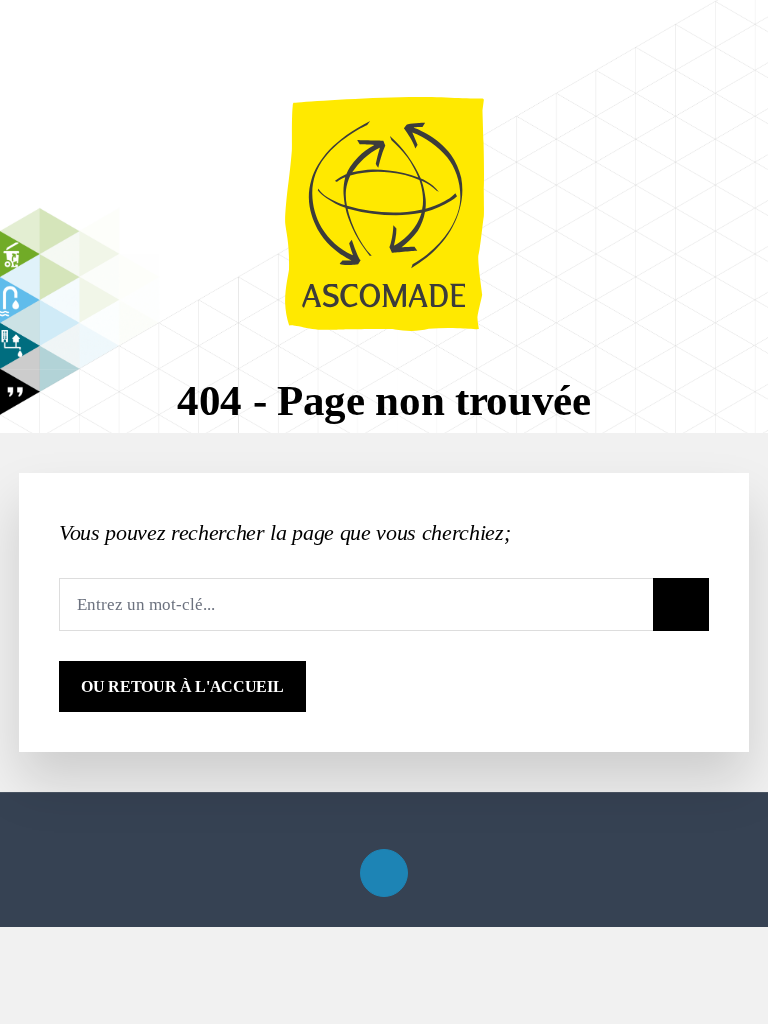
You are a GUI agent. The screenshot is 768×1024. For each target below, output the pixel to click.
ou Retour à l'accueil (182, 686)
